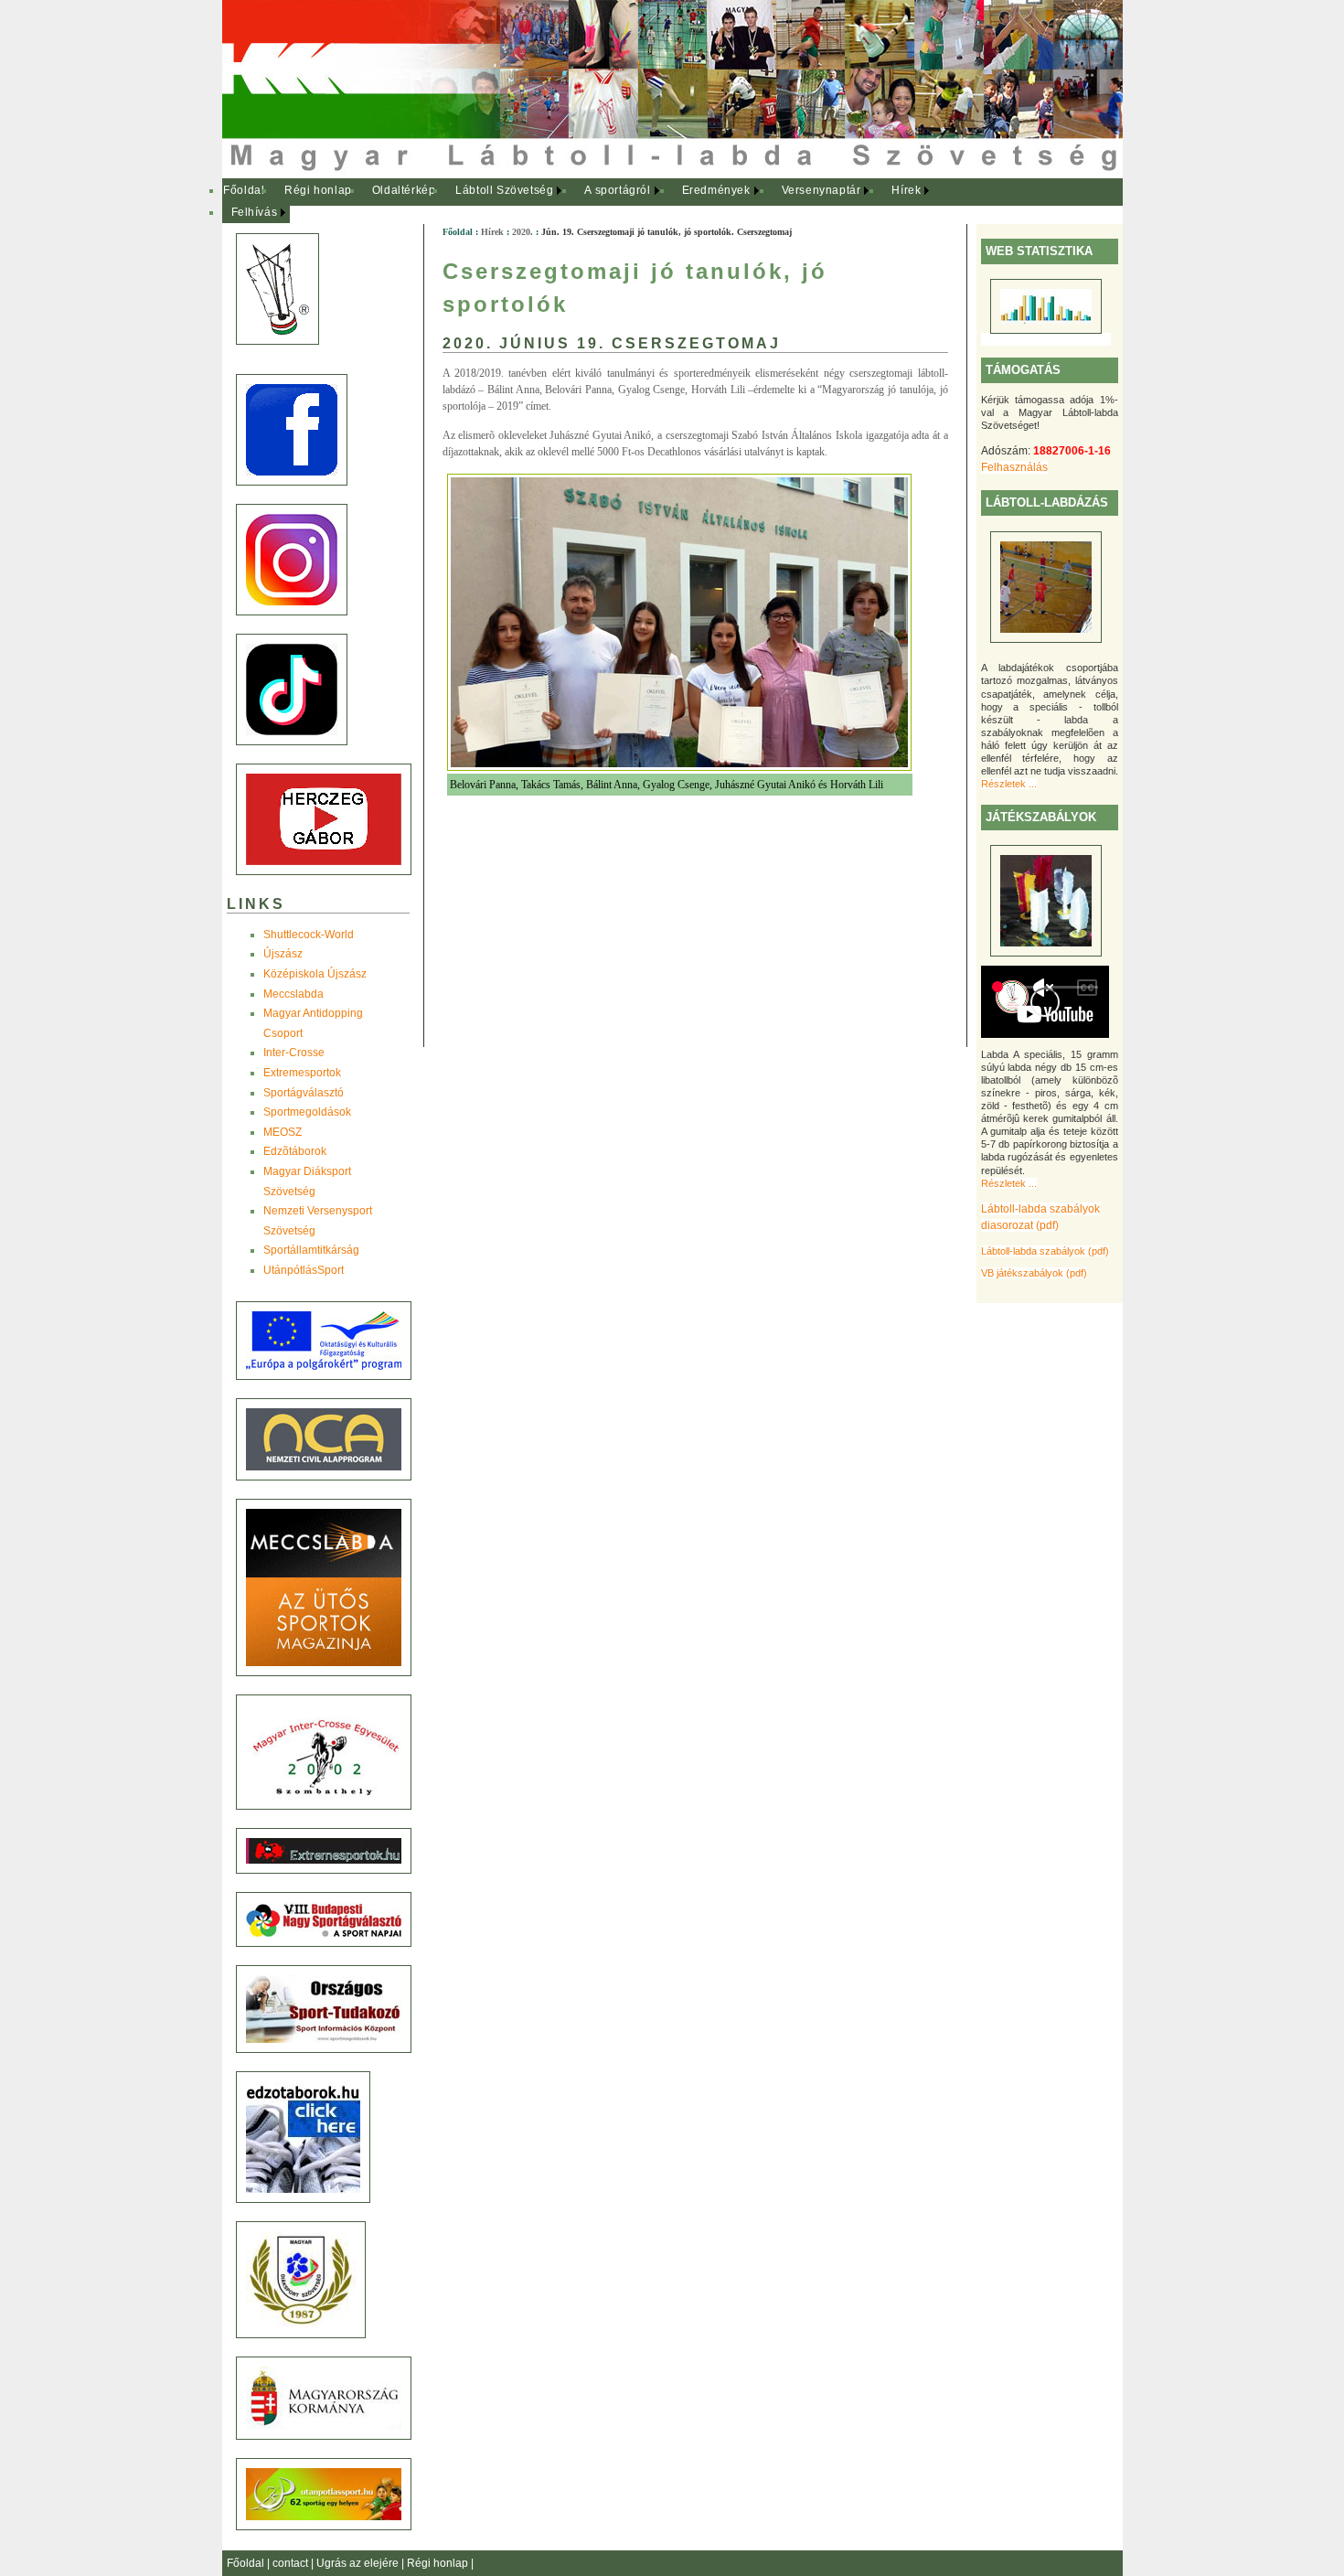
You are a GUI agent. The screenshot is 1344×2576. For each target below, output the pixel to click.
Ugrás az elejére (359, 2563)
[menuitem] (245, 191)
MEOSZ (283, 1132)
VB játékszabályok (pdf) (1034, 1273)
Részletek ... (1009, 784)
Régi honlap (318, 190)
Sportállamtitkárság (311, 1250)
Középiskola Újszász (315, 974)
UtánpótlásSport (304, 1270)
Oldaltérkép (404, 190)
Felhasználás (1014, 467)
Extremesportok (302, 1073)
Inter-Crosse (294, 1053)
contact (292, 2563)
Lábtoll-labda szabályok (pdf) (1045, 1251)
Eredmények (716, 190)
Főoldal (244, 190)
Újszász (283, 954)
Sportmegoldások (307, 1112)
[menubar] (588, 202)
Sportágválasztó (304, 1093)
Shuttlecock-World (309, 935)
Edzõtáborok (295, 1151)
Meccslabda (293, 994)
